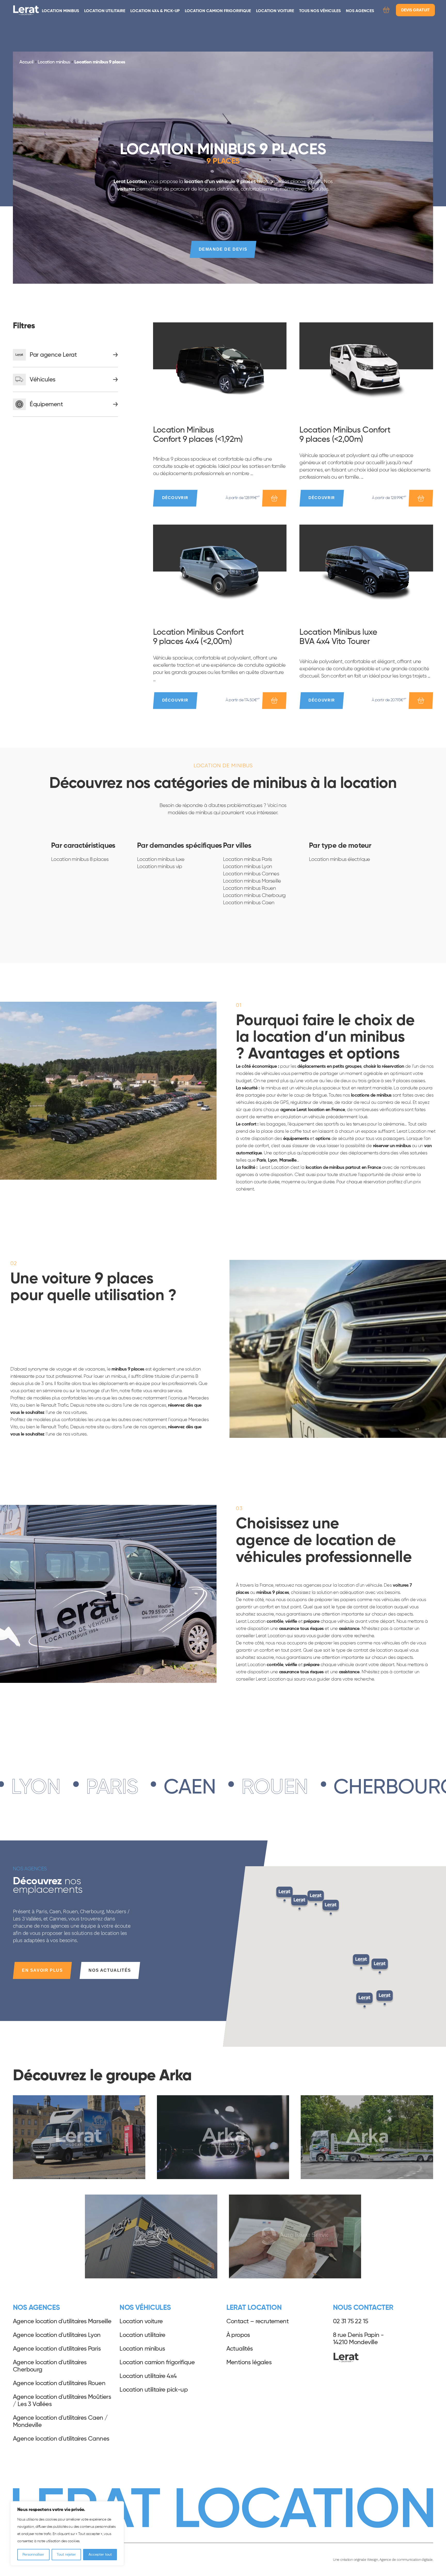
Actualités (240, 2349)
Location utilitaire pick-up (154, 2390)
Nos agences (360, 11)
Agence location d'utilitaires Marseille (62, 2321)
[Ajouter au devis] (274, 498)
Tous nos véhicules (320, 11)
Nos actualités (110, 1970)
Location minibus (60, 11)
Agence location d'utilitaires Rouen (59, 2383)
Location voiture (275, 11)
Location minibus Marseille (252, 881)
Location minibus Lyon (247, 867)
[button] (364, 2001)
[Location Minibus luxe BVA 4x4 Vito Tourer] (366, 572)
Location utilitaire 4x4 (148, 2376)
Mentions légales (249, 2362)
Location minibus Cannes (251, 874)
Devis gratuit (415, 10)
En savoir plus (42, 1970)
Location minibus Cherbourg (254, 895)
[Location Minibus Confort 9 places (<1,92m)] (220, 369)
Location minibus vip (160, 867)
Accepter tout (100, 2555)
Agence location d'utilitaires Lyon (57, 2335)
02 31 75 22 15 (351, 2321)
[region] (67, 2533)
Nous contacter (363, 2308)
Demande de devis (223, 249)
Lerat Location (26, 10)
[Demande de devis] (386, 11)
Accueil (26, 62)
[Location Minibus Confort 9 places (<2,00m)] (366, 369)
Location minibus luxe (161, 859)
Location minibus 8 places (80, 859)
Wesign (372, 2559)
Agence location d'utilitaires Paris (57, 2349)
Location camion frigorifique (218, 11)
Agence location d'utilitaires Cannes (61, 2439)
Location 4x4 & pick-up (155, 11)
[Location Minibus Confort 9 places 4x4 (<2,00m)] (220, 572)
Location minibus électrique (340, 859)
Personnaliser (33, 2555)
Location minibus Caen (249, 903)
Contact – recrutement (257, 2321)
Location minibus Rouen (249, 888)
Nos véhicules (145, 2308)
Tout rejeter (66, 2555)
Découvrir (175, 498)
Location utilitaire (105, 11)
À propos (238, 2335)
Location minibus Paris (248, 859)
